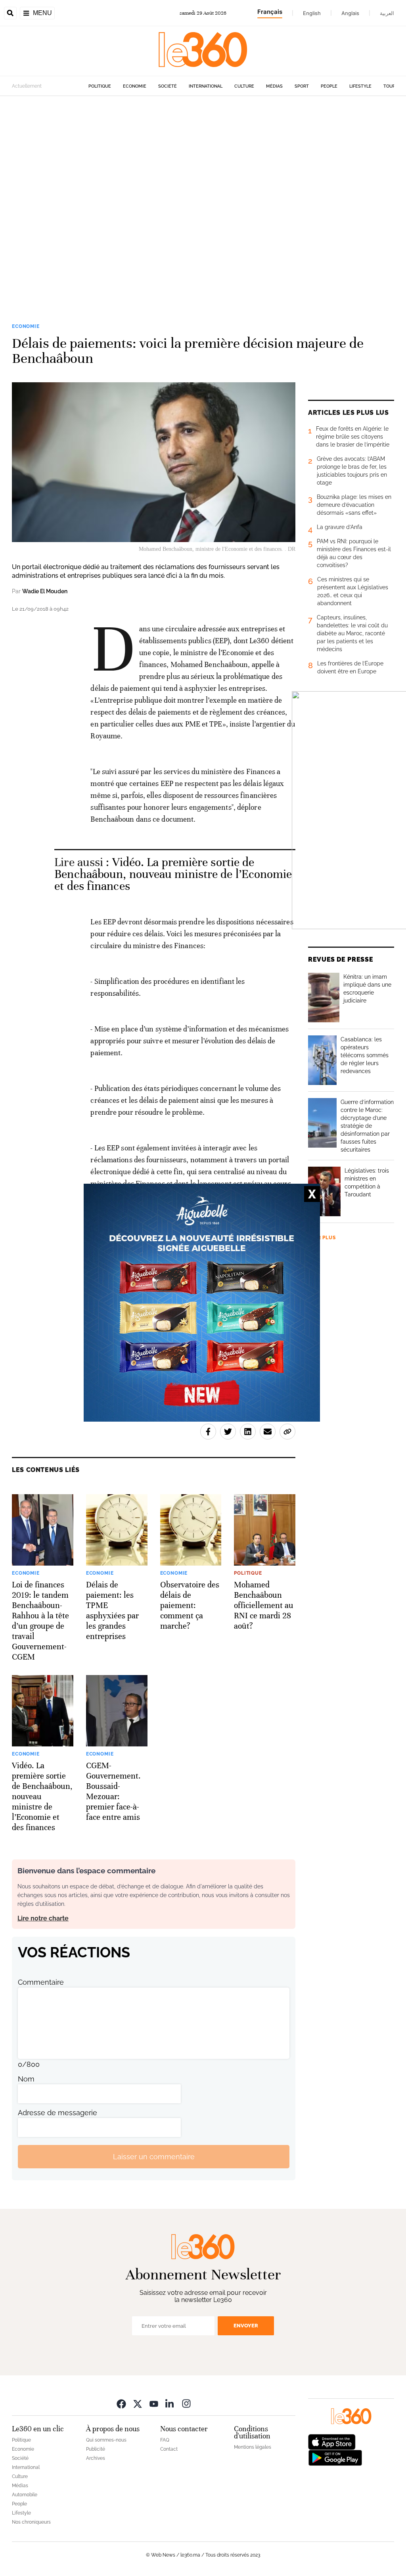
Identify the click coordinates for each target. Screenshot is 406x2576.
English (312, 13)
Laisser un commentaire (154, 2157)
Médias (274, 86)
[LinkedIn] (170, 2403)
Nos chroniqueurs (31, 2522)
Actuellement (27, 86)
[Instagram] (186, 2403)
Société (168, 86)
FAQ (165, 2440)
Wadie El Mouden (45, 591)
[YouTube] (154, 2403)
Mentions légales (253, 2447)
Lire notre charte (43, 1918)
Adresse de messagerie (57, 2113)
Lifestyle (360, 86)
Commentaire (41, 1982)
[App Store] (332, 2441)
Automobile (25, 2495)
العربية (387, 13)
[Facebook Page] (121, 2403)
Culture (244, 86)
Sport (302, 86)
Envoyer (246, 2326)
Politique (100, 86)
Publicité (96, 2449)
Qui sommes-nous (106, 2440)
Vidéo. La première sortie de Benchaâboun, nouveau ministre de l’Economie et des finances (173, 874)
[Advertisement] (203, 197)
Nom (26, 2079)
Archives (96, 2458)
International (206, 86)
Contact (169, 2449)
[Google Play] (335, 2457)
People (329, 86)
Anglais (350, 13)
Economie (135, 86)
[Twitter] (138, 2403)
